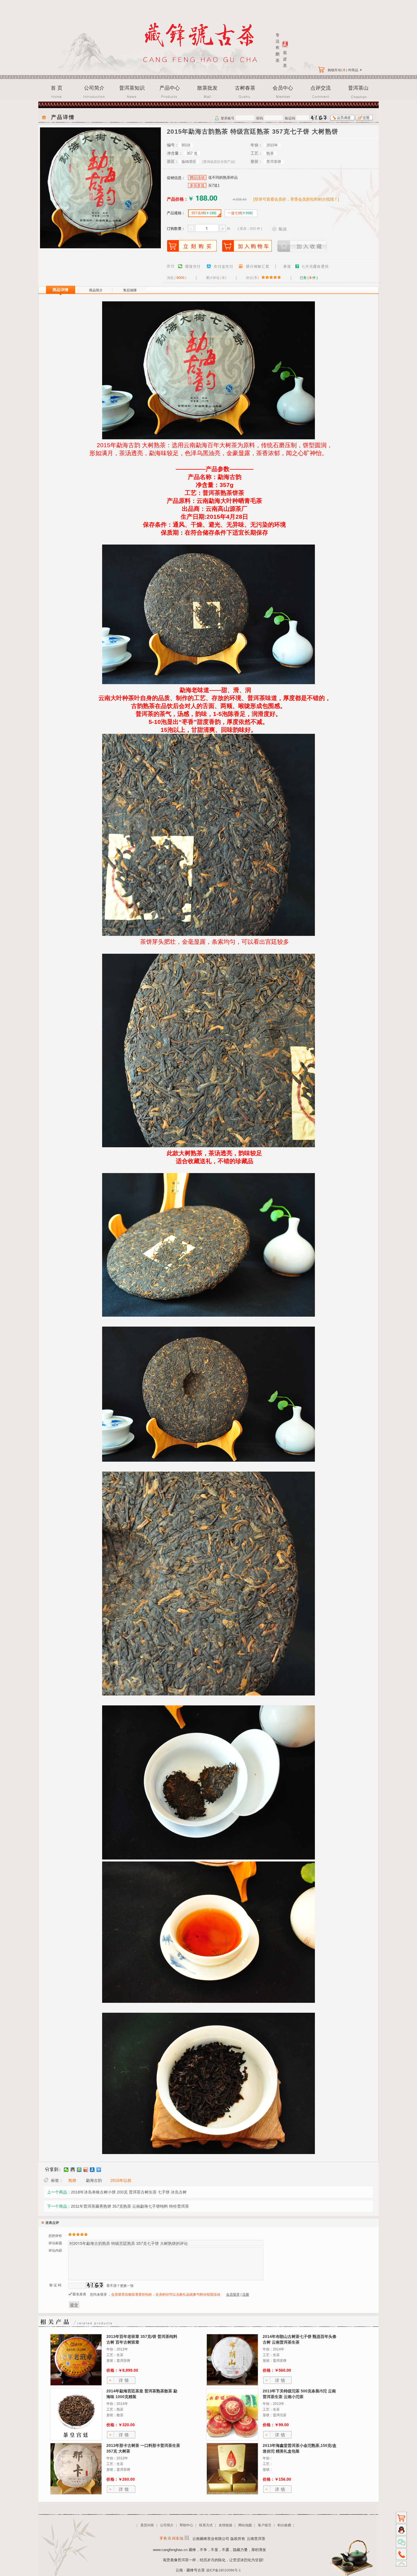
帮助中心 (186, 2525)
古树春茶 (245, 88)
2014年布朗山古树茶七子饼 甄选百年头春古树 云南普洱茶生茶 (300, 2339)
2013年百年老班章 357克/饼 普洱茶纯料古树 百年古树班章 (142, 2339)
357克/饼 (204, 213)
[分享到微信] (66, 2170)
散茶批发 (207, 88)
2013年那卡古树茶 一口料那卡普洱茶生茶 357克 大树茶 (143, 2448)
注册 (246, 2295)
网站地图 (245, 2525)
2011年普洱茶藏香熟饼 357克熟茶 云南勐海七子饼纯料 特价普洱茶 (130, 2206)
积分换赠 (284, 2525)
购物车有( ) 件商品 (345, 70)
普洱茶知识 (132, 88)
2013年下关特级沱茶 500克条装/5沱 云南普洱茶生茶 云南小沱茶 (299, 2394)
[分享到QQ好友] (73, 2170)
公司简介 (94, 88)
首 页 (57, 88)
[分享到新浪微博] (86, 2170)
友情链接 (226, 2525)
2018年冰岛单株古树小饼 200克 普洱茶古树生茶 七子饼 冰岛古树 (129, 2192)
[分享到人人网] (92, 2170)
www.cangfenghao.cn (170, 2550)
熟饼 (72, 2180)
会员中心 (283, 88)
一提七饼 (240, 213)
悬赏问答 (147, 2525)
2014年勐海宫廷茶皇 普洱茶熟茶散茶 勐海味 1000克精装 (142, 2394)
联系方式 (206, 2525)
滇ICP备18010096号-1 (223, 2570)
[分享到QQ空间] (79, 2170)
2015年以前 (121, 2180)
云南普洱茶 (256, 2539)
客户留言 (265, 2525)
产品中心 (170, 88)
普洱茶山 (358, 88)
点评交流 (321, 88)
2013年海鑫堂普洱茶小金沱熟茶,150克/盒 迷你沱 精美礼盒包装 (300, 2448)
